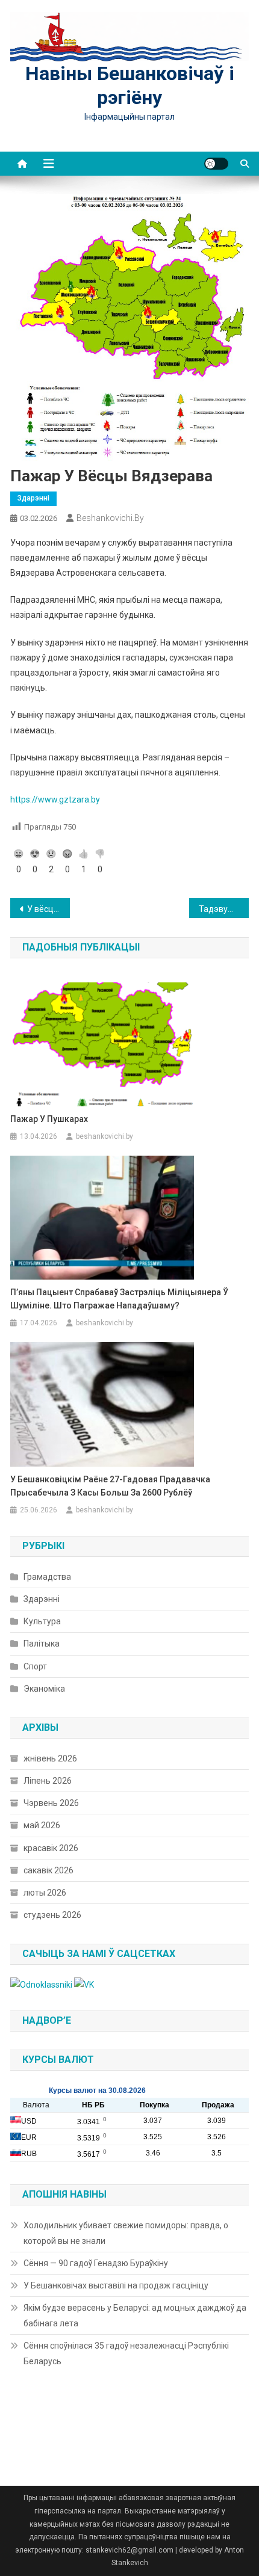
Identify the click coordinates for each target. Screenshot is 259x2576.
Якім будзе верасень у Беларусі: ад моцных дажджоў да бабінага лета (135, 2316)
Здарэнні (33, 498)
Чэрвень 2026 (51, 1803)
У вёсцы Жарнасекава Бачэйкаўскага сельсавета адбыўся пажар (48, 909)
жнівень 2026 (50, 1758)
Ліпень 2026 (48, 1781)
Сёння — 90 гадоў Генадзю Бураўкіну (96, 2263)
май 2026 (42, 1825)
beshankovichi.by (110, 518)
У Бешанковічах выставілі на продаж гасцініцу (116, 2285)
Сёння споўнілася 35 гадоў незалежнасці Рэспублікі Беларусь (126, 2353)
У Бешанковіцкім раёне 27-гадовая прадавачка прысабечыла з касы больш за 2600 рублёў (110, 1486)
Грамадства (47, 1577)
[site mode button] (216, 164)
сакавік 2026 (48, 1870)
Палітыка (42, 1644)
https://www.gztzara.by (55, 800)
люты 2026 (45, 1893)
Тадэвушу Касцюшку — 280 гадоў (224, 909)
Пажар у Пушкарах (49, 1119)
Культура (42, 1621)
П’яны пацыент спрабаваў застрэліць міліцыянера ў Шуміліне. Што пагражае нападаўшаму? (119, 1299)
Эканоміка (44, 1689)
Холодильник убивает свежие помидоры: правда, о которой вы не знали (126, 2233)
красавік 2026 (51, 1848)
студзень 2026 (52, 1915)
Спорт (35, 1666)
